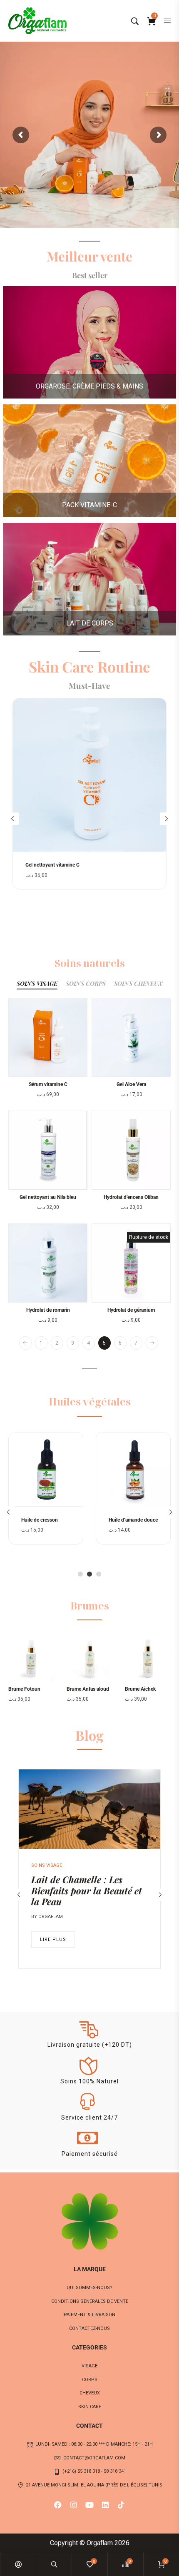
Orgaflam (51, 1917)
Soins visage (47, 1865)
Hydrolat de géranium (131, 1310)
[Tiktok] (121, 2505)
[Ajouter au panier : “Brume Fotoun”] (22, 1666)
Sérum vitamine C (48, 1084)
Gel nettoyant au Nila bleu (48, 1197)
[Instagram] (74, 2505)
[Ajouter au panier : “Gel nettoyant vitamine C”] (164, 749)
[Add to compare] (164, 784)
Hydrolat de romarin (48, 1310)
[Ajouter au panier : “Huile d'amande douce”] (168, 1463)
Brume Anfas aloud (88, 1689)
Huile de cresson (40, 1520)
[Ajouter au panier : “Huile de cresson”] (80, 1463)
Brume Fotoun (24, 1689)
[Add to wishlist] (164, 766)
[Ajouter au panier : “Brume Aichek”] (139, 1666)
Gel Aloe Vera (131, 1084)
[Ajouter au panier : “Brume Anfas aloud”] (81, 1666)
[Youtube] (89, 2505)
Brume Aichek (140, 1689)
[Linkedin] (105, 2505)
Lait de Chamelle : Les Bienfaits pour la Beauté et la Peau (87, 1890)
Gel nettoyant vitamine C (52, 865)
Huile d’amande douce (133, 1520)
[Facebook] (58, 2505)
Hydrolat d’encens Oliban (131, 1197)
